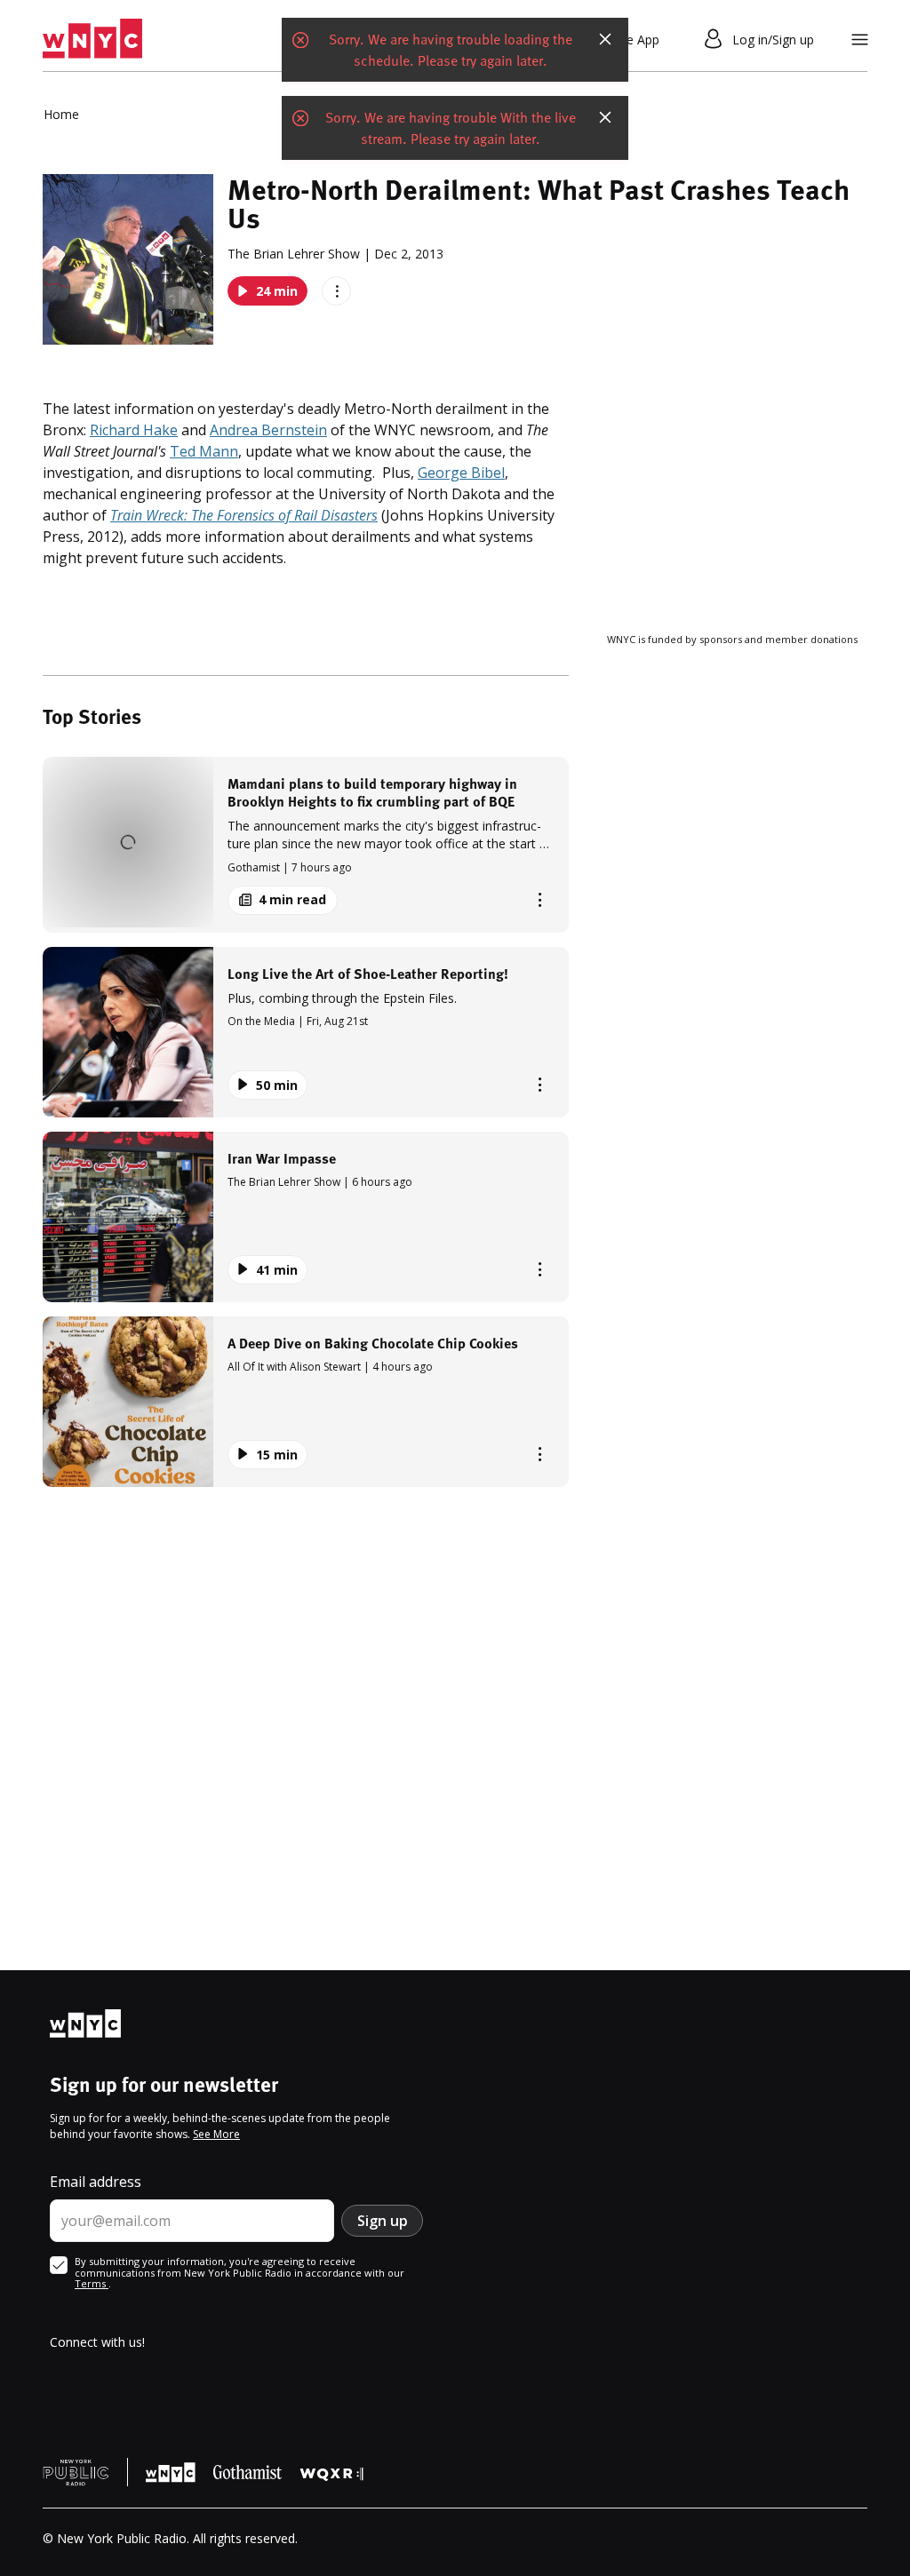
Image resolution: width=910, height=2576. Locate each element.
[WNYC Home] (92, 39)
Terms (92, 2283)
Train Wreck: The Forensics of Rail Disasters (244, 515)
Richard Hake (134, 430)
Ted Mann (204, 451)
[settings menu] (860, 40)
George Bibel (461, 473)
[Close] (605, 39)
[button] (306, 844)
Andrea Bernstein (268, 430)
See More (216, 2134)
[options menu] (336, 291)
